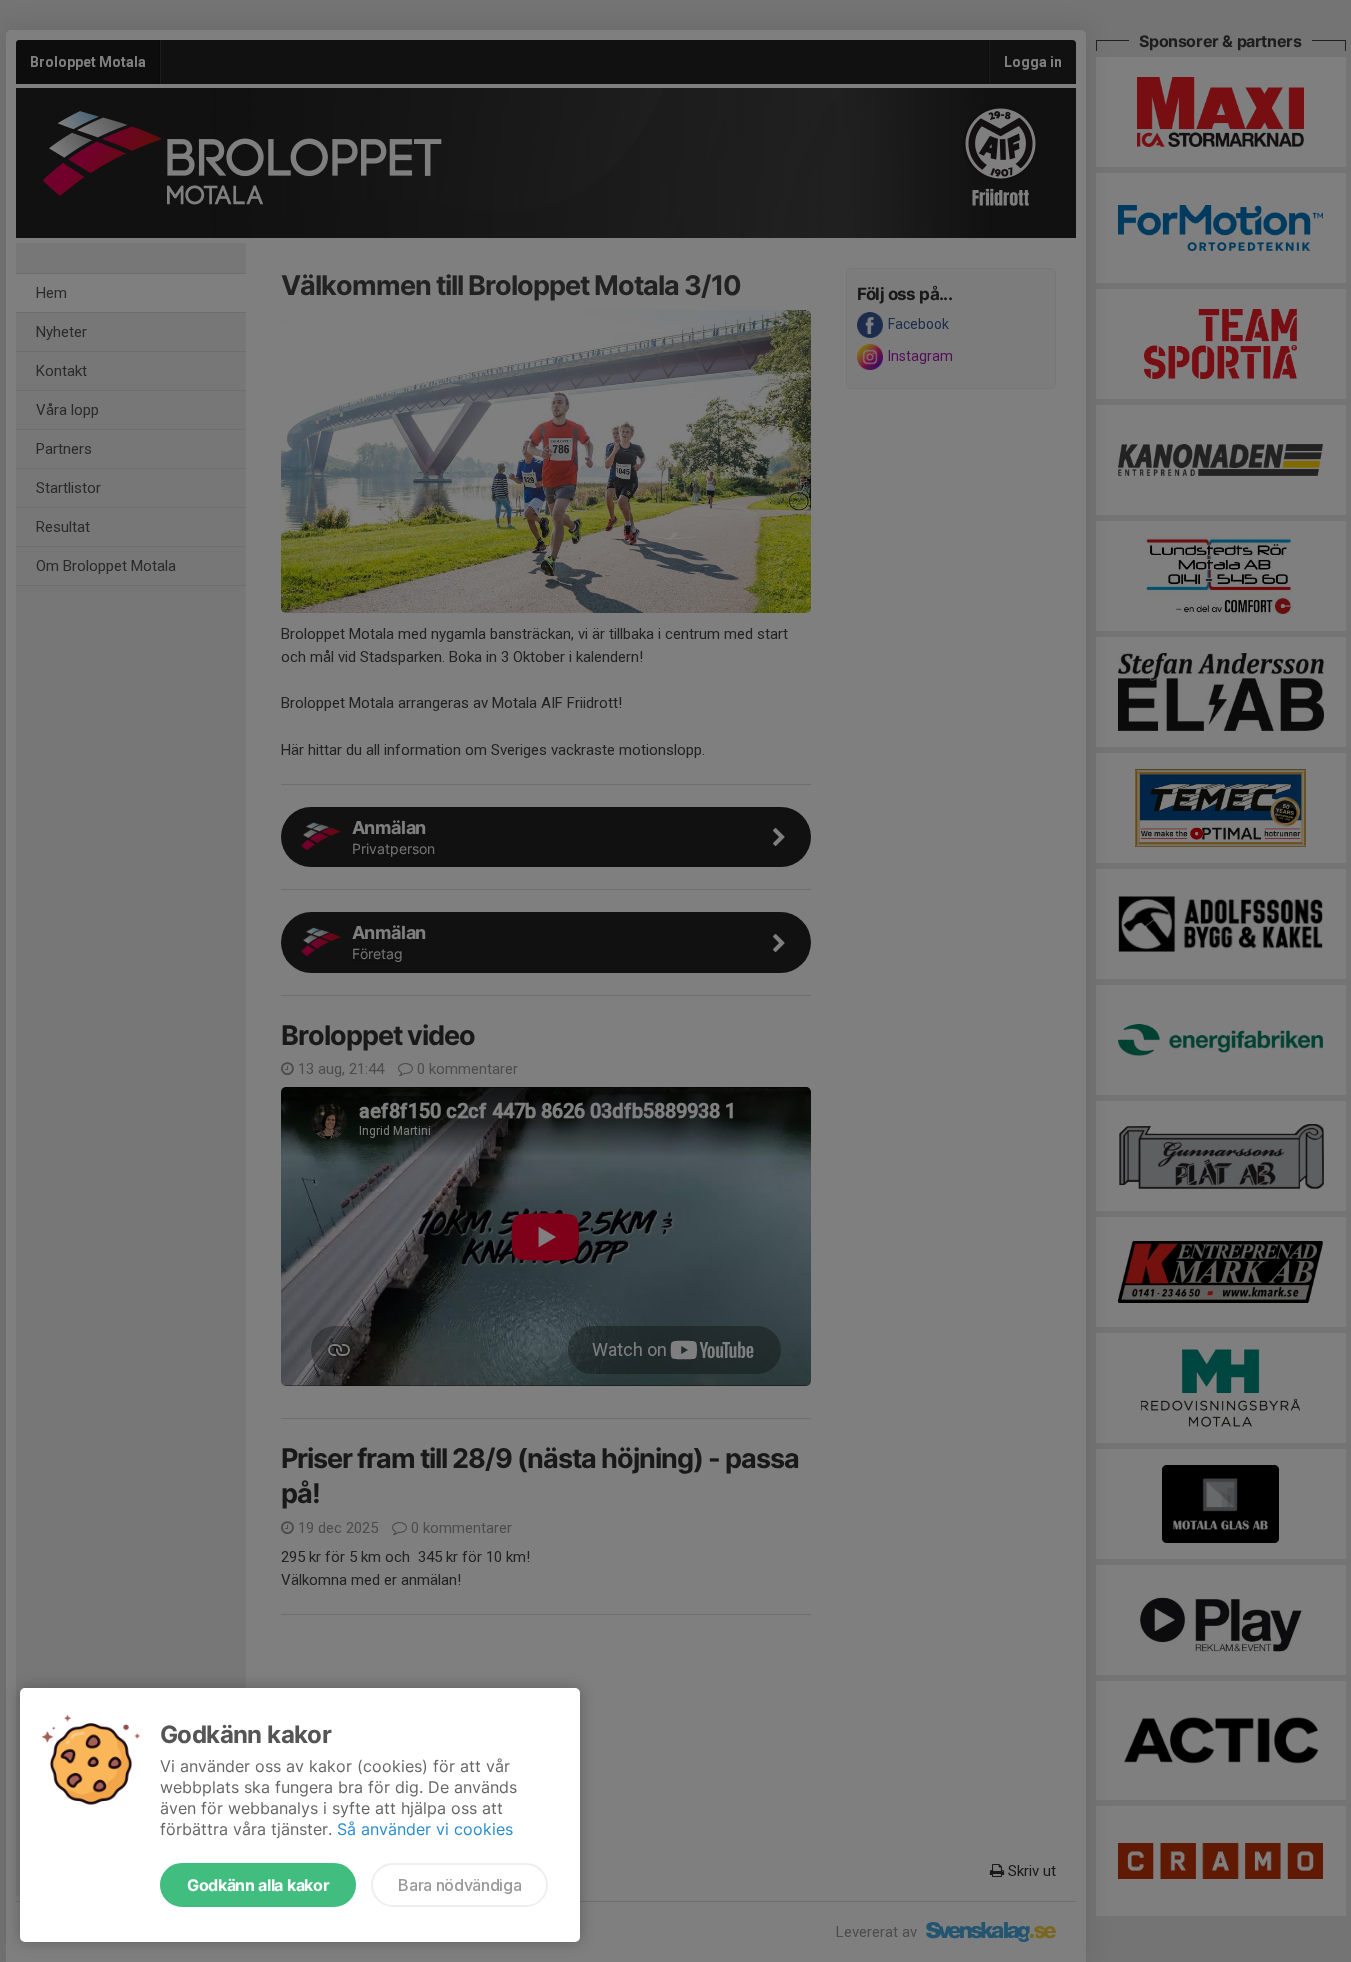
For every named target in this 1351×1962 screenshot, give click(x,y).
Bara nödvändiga (459, 1885)
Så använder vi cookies (425, 1829)
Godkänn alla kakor (258, 1885)
